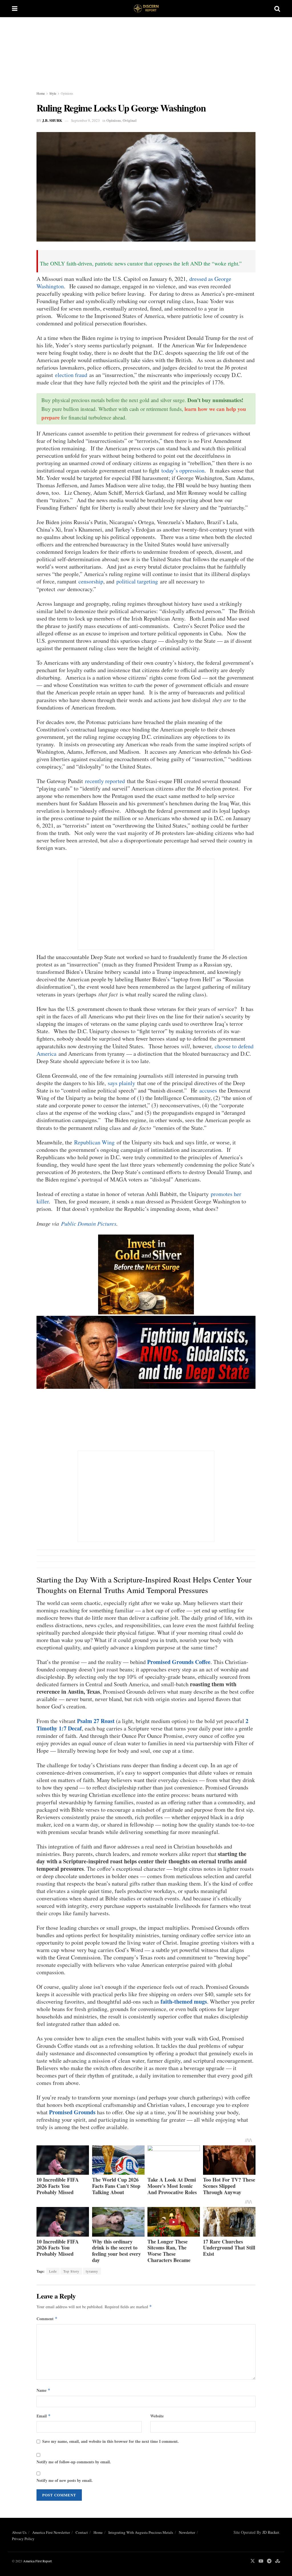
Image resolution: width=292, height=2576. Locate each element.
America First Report (37, 2561)
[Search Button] (277, 9)
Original (130, 120)
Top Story (71, 2271)
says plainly (121, 1083)
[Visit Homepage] (146, 9)
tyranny (92, 2271)
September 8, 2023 (85, 120)
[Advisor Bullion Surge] (146, 1274)
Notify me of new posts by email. (65, 2480)
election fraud (71, 375)
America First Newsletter (51, 2532)
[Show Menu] (15, 9)
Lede (53, 2271)
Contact (82, 2532)
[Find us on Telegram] (269, 2561)
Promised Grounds (72, 2112)
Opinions (67, 93)
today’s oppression (183, 470)
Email (44, 2416)
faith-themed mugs (184, 2002)
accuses (208, 1090)
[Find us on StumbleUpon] (278, 2561)
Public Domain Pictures (89, 1223)
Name (43, 2390)
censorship (91, 581)
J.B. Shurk (52, 120)
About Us (19, 2532)
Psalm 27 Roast (96, 1721)
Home (41, 93)
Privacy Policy (23, 2539)
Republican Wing (94, 1142)
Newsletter (187, 2532)
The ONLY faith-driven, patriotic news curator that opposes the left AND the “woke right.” (141, 263)
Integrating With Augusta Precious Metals (141, 2532)
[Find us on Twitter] (253, 2561)
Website (157, 2416)
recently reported (105, 781)
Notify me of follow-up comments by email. (74, 2462)
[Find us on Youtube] (261, 2561)
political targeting (137, 581)
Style (53, 93)
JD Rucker (271, 2532)
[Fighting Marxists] (146, 1352)
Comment (47, 2319)
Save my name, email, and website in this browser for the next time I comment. (110, 2441)
